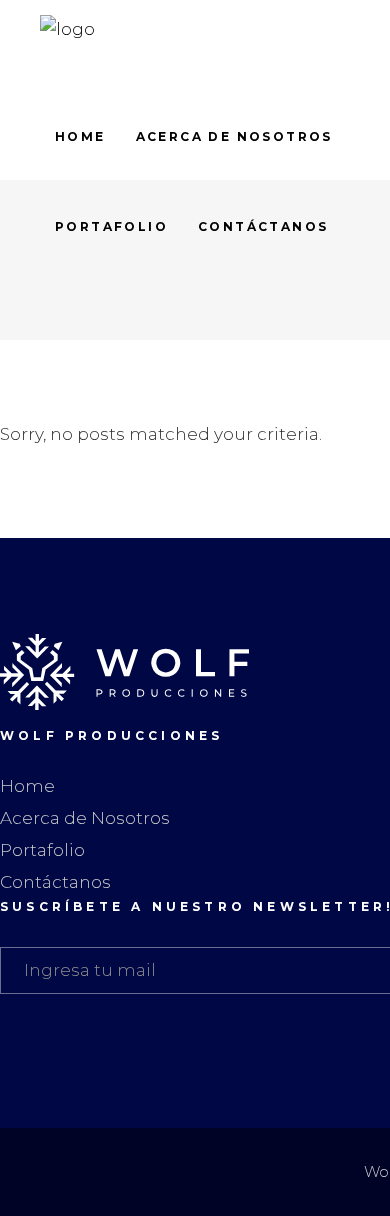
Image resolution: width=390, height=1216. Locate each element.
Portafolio (42, 850)
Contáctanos (55, 882)
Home (27, 786)
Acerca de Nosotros (85, 818)
